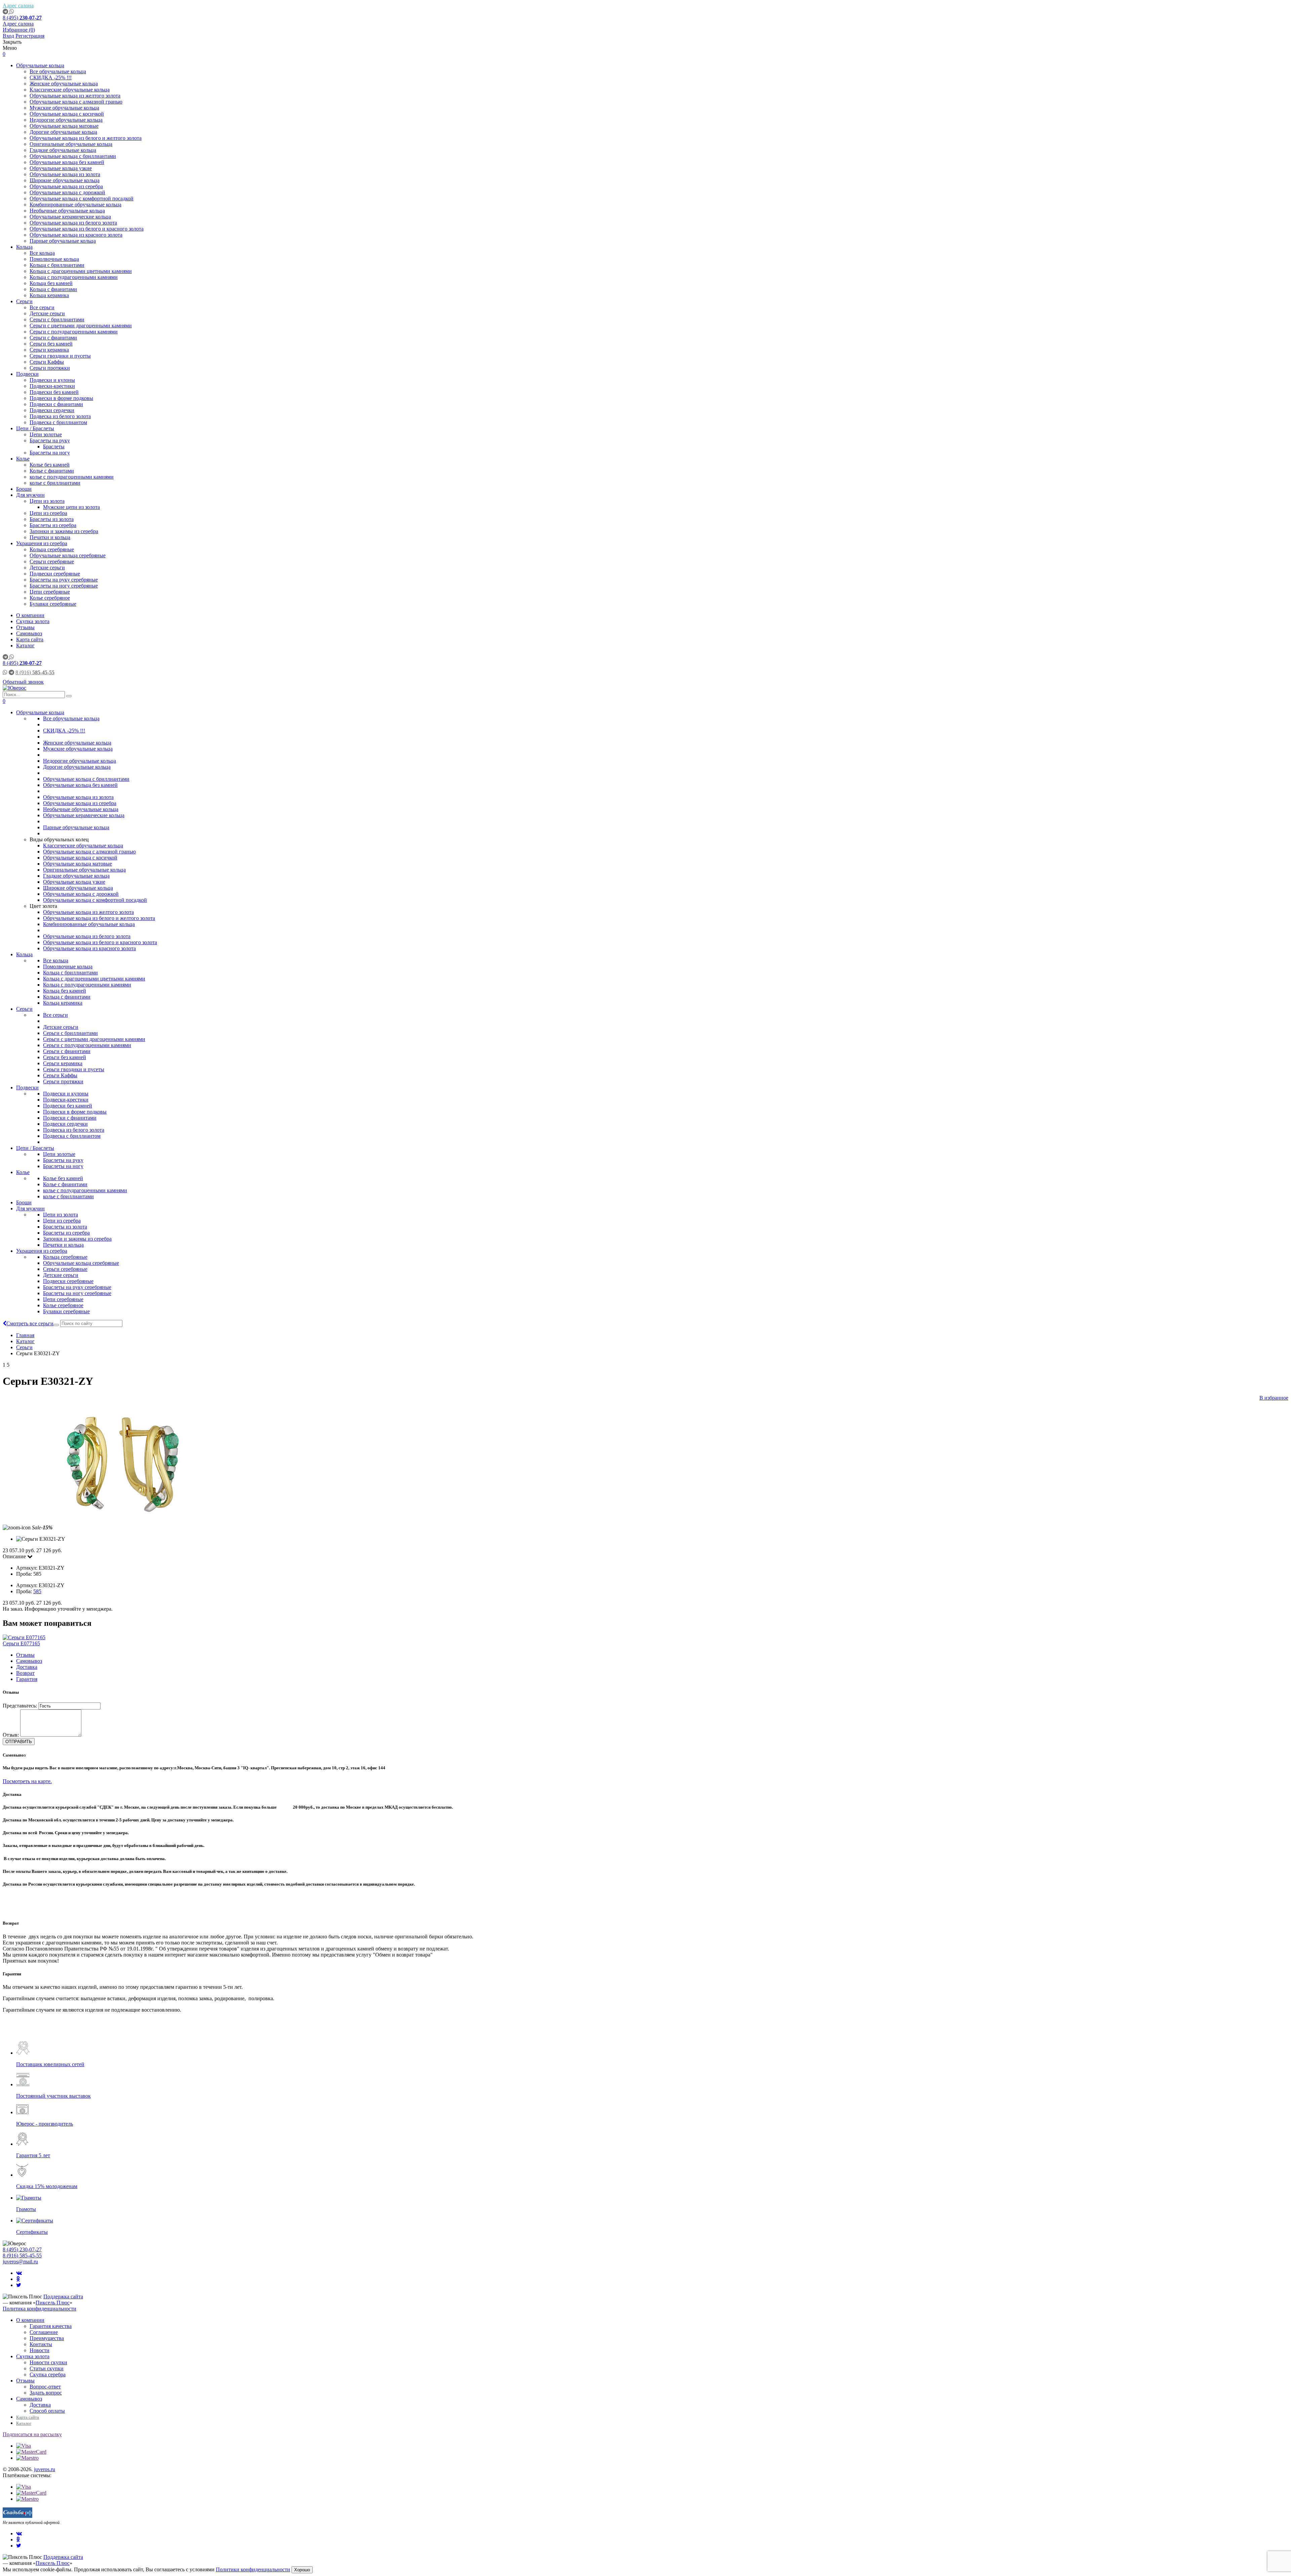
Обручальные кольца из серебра (66, 186)
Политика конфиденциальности (40, 2309)
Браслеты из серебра (53, 525)
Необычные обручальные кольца (67, 211)
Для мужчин (30, 495)
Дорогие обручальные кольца (63, 132)
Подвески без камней (54, 392)
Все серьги (42, 307)
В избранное (1274, 1398)
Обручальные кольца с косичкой (67, 114)
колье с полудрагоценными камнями (72, 477)
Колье (23, 459)
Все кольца (42, 253)
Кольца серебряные (52, 549)
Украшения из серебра (42, 543)
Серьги (24, 301)
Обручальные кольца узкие (61, 168)
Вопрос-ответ (45, 2387)
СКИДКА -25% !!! (51, 77)
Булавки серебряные (53, 604)
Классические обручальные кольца (70, 90)
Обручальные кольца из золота (65, 174)
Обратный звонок (23, 682)
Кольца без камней (51, 283)
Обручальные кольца (40, 65)
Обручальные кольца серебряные (68, 555)
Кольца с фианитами (53, 289)
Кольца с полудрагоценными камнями (74, 277)
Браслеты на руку (50, 440)
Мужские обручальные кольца (64, 108)
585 (37, 1591)
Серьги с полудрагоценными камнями (74, 332)
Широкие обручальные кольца (65, 180)
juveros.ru (45, 2469)
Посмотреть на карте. (27, 1781)
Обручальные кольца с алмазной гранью (76, 102)
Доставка (27, 1667)
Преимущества (47, 2338)
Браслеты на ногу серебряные (64, 586)
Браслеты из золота (52, 519)
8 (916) (35, 672)
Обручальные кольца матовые (64, 126)
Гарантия (27, 1679)
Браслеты (54, 447)
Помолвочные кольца (54, 259)
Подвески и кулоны (52, 380)
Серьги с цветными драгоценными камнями (81, 326)
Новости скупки (48, 2362)
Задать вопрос (46, 2393)
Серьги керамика (49, 350)
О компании (30, 615)
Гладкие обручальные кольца (63, 150)
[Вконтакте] (19, 2273)
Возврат (25, 1673)
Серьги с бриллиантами (57, 319)
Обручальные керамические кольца (70, 217)
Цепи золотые (46, 434)
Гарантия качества (51, 2326)
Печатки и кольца (50, 537)
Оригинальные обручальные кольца (71, 144)
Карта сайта (30, 639)
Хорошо (302, 2570)
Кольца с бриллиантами (57, 265)
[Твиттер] (19, 2285)
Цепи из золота (47, 501)
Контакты (41, 2344)
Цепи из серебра (48, 513)
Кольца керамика (49, 295)
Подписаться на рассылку (32, 2434)
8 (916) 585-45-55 (22, 2256)
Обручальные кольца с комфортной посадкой (82, 198)
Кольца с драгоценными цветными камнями (81, 271)
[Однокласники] (18, 2279)
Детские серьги (47, 313)
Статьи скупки (47, 2368)
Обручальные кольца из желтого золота (75, 96)
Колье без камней (50, 465)
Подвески (27, 374)
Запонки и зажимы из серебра (64, 531)
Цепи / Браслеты (35, 428)
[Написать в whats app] (12, 12)
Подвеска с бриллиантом (58, 422)
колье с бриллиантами (55, 483)
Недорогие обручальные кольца (66, 120)
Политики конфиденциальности (253, 2569)
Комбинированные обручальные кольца (75, 205)
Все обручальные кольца (58, 71)
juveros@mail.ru (20, 2262)
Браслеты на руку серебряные (64, 580)
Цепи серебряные (50, 592)
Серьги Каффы (47, 362)
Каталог (25, 646)
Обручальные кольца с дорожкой (67, 192)
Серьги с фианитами (53, 338)
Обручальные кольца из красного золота (76, 235)
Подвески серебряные (55, 574)
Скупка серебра (48, 2374)
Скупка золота (33, 621)
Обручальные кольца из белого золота (73, 223)
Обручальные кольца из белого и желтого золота (86, 138)
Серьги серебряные (52, 561)
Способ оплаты (47, 2411)
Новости (40, 2350)
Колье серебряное (50, 598)
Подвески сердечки (52, 410)
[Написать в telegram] (6, 12)
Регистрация (30, 36)
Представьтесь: (20, 1706)
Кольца (24, 247)
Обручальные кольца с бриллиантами (73, 156)
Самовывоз (29, 633)
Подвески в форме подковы (61, 398)
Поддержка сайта (63, 2297)
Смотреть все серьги (30, 1323)
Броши (24, 489)
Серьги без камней (51, 344)
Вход (8, 36)
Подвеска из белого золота (60, 416)
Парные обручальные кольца (63, 241)
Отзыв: (11, 1735)
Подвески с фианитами (56, 404)
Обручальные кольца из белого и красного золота (87, 229)
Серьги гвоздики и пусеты (60, 356)
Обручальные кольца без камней (67, 162)
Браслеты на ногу (50, 453)
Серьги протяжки (50, 368)
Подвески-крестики (52, 386)
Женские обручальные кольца (64, 84)
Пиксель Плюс (53, 2303)
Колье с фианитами (52, 471)
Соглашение (44, 2332)
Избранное (19, 30)
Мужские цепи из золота (71, 507)
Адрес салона (18, 6)
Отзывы (25, 627)
